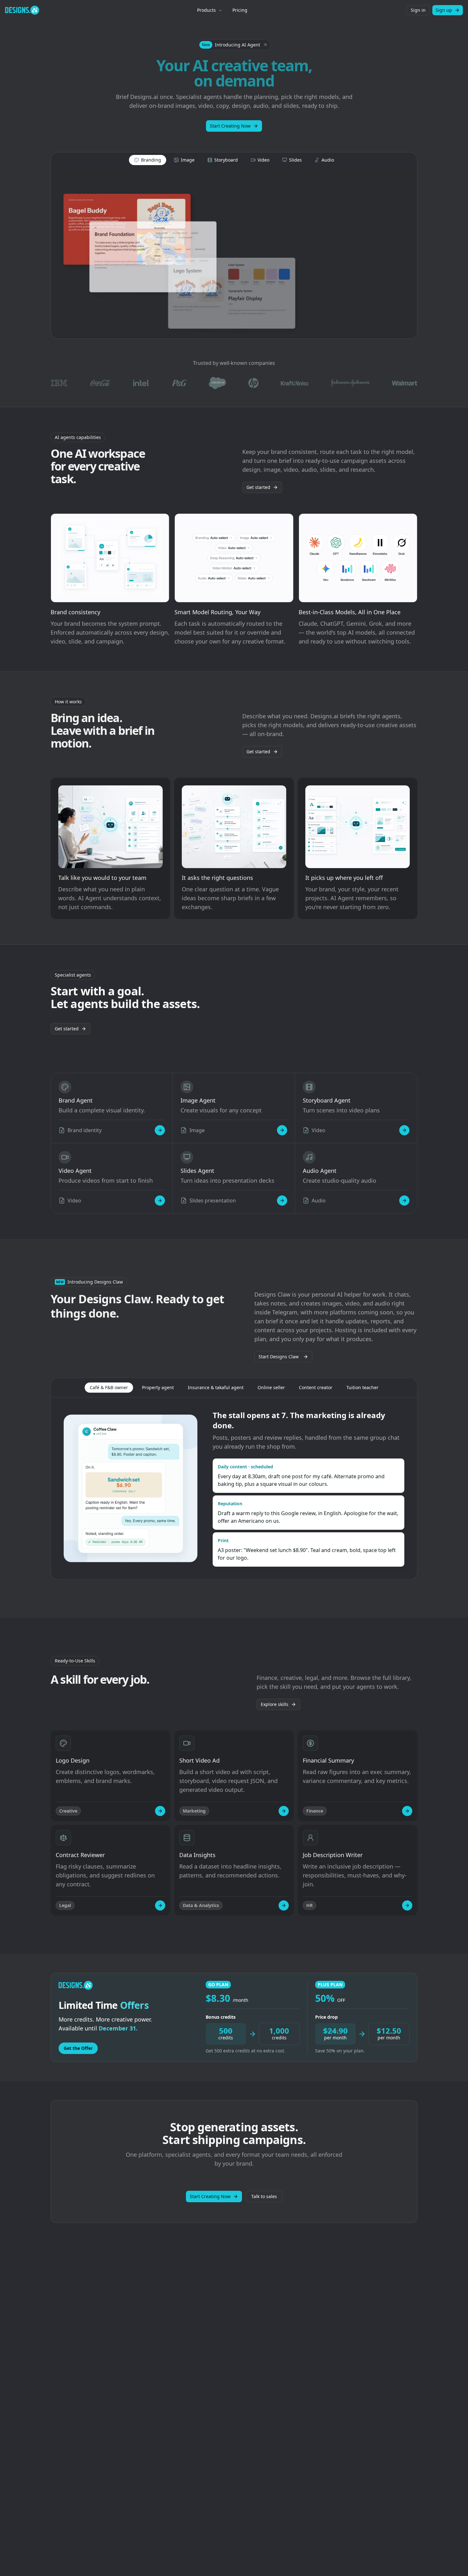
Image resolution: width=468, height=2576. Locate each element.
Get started (258, 487)
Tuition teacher (362, 1387)
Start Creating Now (230, 126)
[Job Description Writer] (407, 1905)
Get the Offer (78, 2048)
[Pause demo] (234, 253)
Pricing (240, 10)
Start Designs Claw (279, 1357)
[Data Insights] (284, 1905)
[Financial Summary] (407, 1811)
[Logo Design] (160, 1811)
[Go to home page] (22, 10)
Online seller (271, 1387)
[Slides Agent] (282, 1201)
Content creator (316, 1387)
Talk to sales (264, 2196)
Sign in (418, 10)
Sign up (444, 10)
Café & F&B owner (109, 1387)
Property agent (158, 1387)
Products (206, 10)
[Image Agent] (282, 1130)
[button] (234, 45)
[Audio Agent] (404, 1201)
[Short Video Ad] (284, 1811)
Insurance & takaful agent (216, 1387)
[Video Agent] (160, 1201)
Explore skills (275, 1704)
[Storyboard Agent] (404, 1130)
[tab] (148, 160)
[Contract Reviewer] (160, 1905)
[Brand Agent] (160, 1130)
